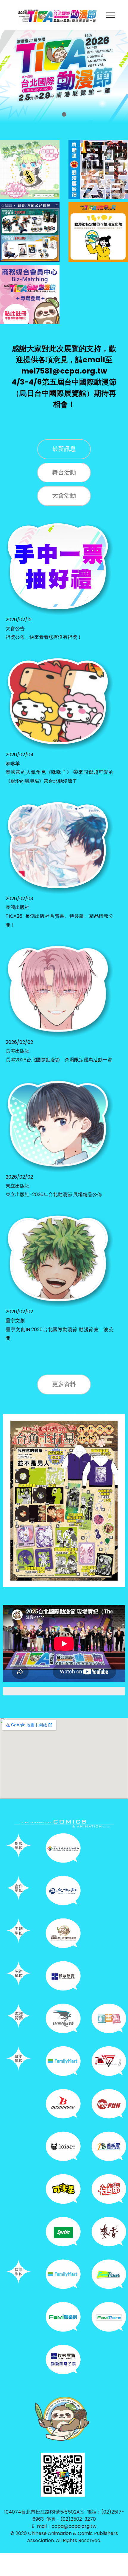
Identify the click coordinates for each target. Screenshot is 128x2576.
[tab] (64, 449)
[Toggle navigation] (111, 15)
